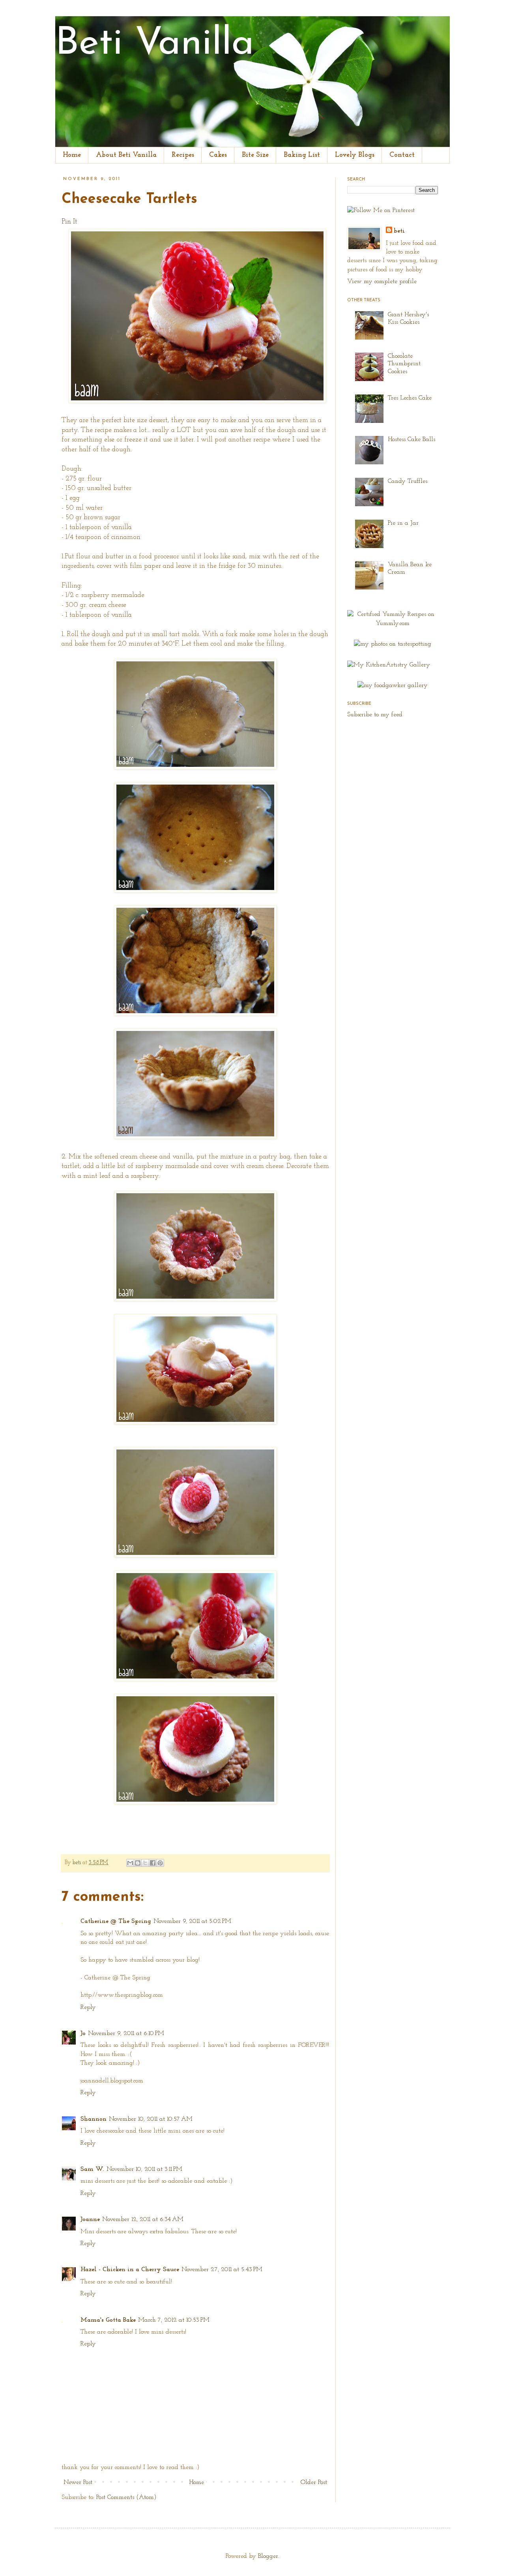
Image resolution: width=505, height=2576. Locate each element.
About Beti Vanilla (126, 155)
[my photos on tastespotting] (393, 644)
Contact (402, 155)
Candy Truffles (408, 481)
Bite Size (255, 155)
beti (78, 1863)
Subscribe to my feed (375, 715)
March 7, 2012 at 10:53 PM (174, 2320)
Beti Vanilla (155, 44)
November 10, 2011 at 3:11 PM (144, 2169)
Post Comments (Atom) (126, 2497)
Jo (83, 2033)
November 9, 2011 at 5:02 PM (192, 1921)
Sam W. (92, 2169)
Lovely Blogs (355, 155)
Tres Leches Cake (410, 398)
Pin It (69, 222)
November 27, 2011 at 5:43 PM (222, 2270)
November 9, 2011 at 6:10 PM (126, 2033)
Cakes (218, 155)
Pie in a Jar (403, 523)
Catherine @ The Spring (116, 1921)
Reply (88, 2007)
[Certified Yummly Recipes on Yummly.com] (393, 623)
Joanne (90, 2219)
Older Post (314, 2482)
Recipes (183, 155)
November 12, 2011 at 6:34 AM (143, 2219)
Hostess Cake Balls (411, 439)
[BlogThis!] (138, 1863)
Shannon (94, 2119)
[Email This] (130, 1863)
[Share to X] (145, 1863)
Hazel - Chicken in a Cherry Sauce (130, 2270)
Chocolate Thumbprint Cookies (404, 364)
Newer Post (78, 2482)
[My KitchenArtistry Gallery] (389, 665)
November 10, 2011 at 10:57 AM (151, 2119)
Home (72, 155)
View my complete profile (382, 282)
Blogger (268, 2556)
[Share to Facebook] (153, 1863)
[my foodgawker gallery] (393, 685)
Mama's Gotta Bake (108, 2320)
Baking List (302, 155)
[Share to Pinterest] (160, 1863)
